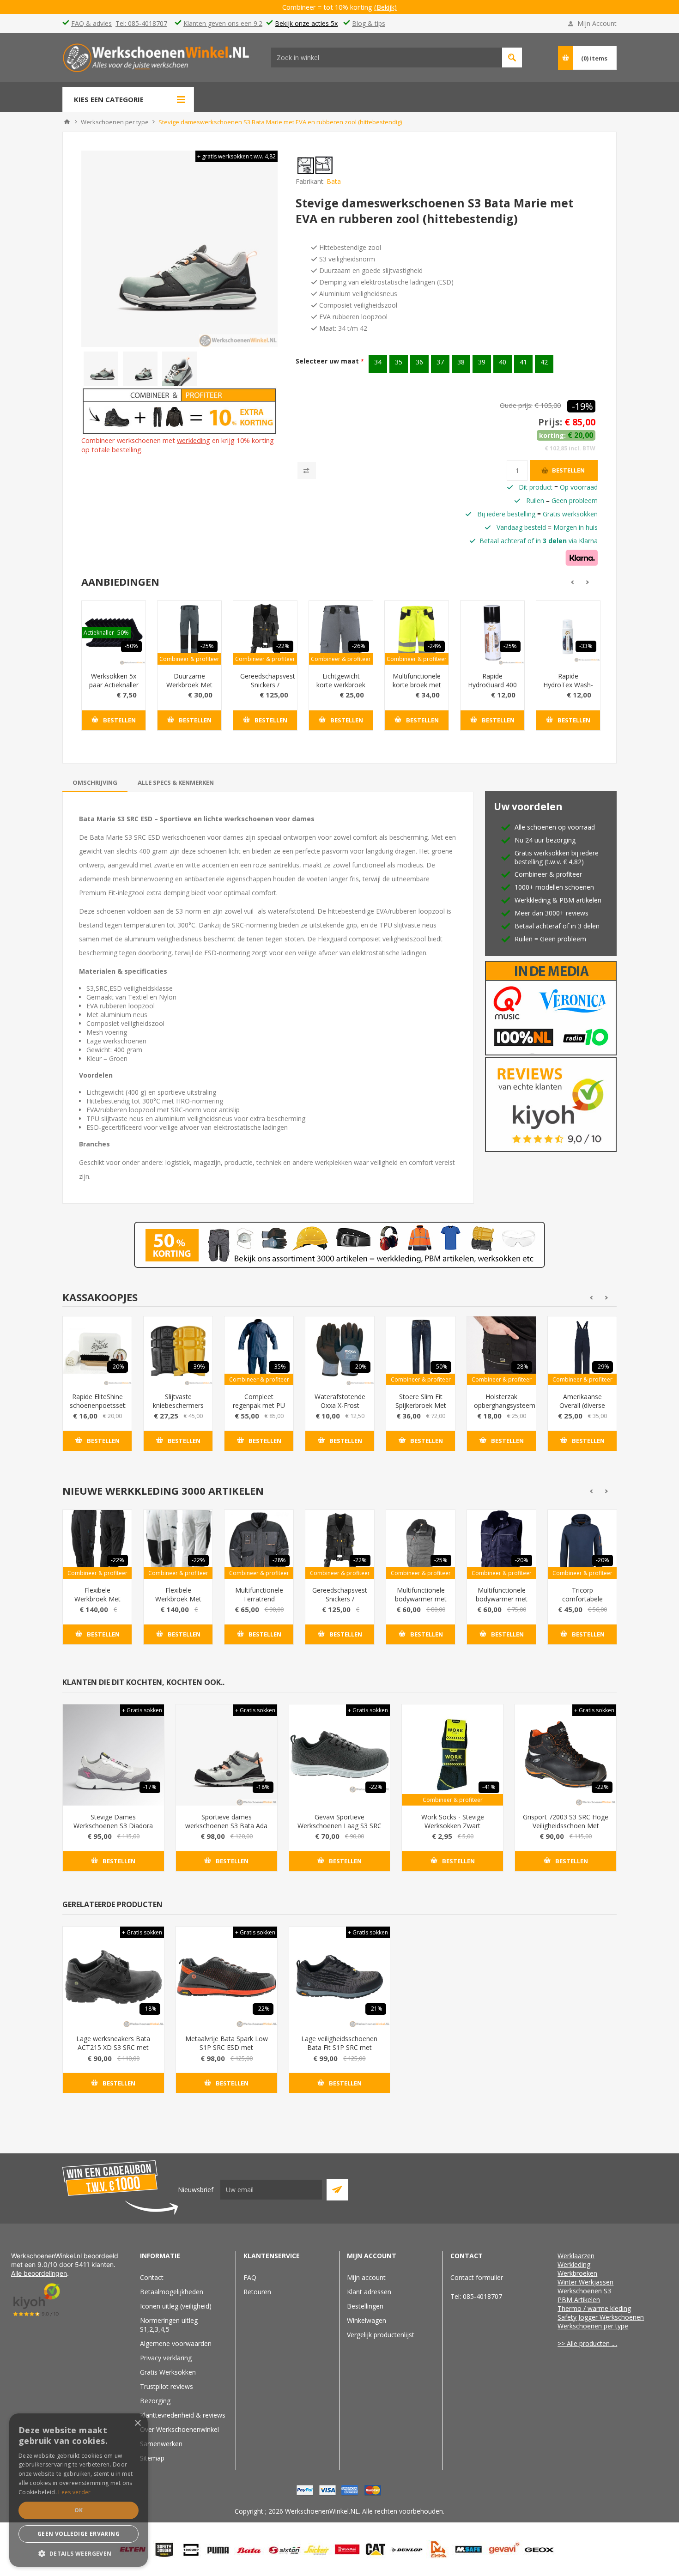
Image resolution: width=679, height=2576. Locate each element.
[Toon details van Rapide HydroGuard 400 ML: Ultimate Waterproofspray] (492, 633)
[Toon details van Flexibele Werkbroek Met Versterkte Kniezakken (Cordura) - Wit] (178, 1544)
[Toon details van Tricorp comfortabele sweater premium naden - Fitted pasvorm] (582, 1544)
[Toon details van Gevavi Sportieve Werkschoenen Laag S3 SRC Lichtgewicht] (340, 1755)
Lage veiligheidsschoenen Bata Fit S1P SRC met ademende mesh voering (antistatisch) (339, 2052)
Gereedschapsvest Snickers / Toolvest (265, 685)
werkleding (194, 440)
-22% (283, 646)
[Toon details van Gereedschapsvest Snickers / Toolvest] (265, 633)
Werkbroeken (577, 2273)
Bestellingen (365, 2306)
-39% (198, 1367)
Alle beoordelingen (39, 2273)
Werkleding (574, 2264)
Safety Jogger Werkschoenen (601, 2317)
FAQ (250, 2277)
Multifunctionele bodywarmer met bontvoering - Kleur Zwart (421, 1603)
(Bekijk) (392, 7)
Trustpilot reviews (167, 2386)
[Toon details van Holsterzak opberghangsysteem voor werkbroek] (501, 1351)
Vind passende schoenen (512, 58)
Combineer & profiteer (189, 659)
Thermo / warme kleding (594, 2308)
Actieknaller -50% (106, 633)
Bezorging (155, 2401)
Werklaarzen (576, 2256)
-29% (603, 1367)
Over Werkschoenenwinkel (179, 2429)
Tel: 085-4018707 (141, 23)
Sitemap (152, 2458)
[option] (101, 369)
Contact (152, 2277)
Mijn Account (597, 23)
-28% (522, 1367)
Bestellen (568, 470)
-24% (434, 646)
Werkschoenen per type (593, 2326)
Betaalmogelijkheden (172, 2292)
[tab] (95, 782)
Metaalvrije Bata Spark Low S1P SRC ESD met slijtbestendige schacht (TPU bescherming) (227, 2052)
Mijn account (366, 2277)
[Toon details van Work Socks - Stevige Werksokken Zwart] (452, 1755)
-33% (586, 646)
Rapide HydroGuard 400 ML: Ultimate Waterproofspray (492, 689)
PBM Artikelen (579, 2300)
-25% (207, 646)
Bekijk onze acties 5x (306, 23)
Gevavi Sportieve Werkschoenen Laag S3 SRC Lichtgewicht (339, 1826)
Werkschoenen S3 (584, 2291)
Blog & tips (369, 23)
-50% (131, 646)
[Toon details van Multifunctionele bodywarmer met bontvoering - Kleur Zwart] (421, 1544)
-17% (150, 1787)
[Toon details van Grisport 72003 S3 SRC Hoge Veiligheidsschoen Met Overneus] (566, 1755)
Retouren (257, 2292)
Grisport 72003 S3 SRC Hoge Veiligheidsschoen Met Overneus (566, 1826)
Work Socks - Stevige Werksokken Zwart (453, 1821)
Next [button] (588, 582)
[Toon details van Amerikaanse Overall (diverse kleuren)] (582, 1351)
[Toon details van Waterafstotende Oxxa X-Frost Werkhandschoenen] (340, 1351)
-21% (376, 2009)
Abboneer (337, 2190)
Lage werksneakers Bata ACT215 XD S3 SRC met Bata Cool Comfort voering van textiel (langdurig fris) (113, 2052)
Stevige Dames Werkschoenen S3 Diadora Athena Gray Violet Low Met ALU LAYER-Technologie (113, 1830)
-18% (263, 1787)
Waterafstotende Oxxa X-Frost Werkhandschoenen (340, 1405)
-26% (359, 646)
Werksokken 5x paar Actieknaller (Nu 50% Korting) (114, 689)
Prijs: (550, 422)
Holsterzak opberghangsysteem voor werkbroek (501, 1405)
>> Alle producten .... (587, 2343)
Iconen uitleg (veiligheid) (176, 2306)
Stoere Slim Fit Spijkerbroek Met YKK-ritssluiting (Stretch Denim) (421, 1410)
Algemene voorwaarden (176, 2343)
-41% (489, 1787)
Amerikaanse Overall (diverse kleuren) (582, 1405)
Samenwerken (161, 2444)
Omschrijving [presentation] (95, 782)
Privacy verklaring (166, 2358)
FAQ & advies (91, 23)
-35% (279, 1367)
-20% (118, 1367)
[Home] (67, 122)
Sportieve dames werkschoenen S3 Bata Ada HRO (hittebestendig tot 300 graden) (227, 1830)
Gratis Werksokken (168, 2372)
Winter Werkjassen (585, 2282)
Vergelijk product (307, 470)
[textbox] (387, 58)
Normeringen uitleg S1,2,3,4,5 (169, 2325)
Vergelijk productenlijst (381, 2335)
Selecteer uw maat (328, 361)
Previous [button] (571, 582)
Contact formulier (477, 2277)
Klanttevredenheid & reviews (183, 2415)
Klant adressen (369, 2292)
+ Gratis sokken (142, 1710)
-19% (582, 406)
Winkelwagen (367, 2320)
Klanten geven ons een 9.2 (223, 23)
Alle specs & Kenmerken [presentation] (176, 782)
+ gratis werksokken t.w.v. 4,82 (236, 156)
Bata (334, 181)
